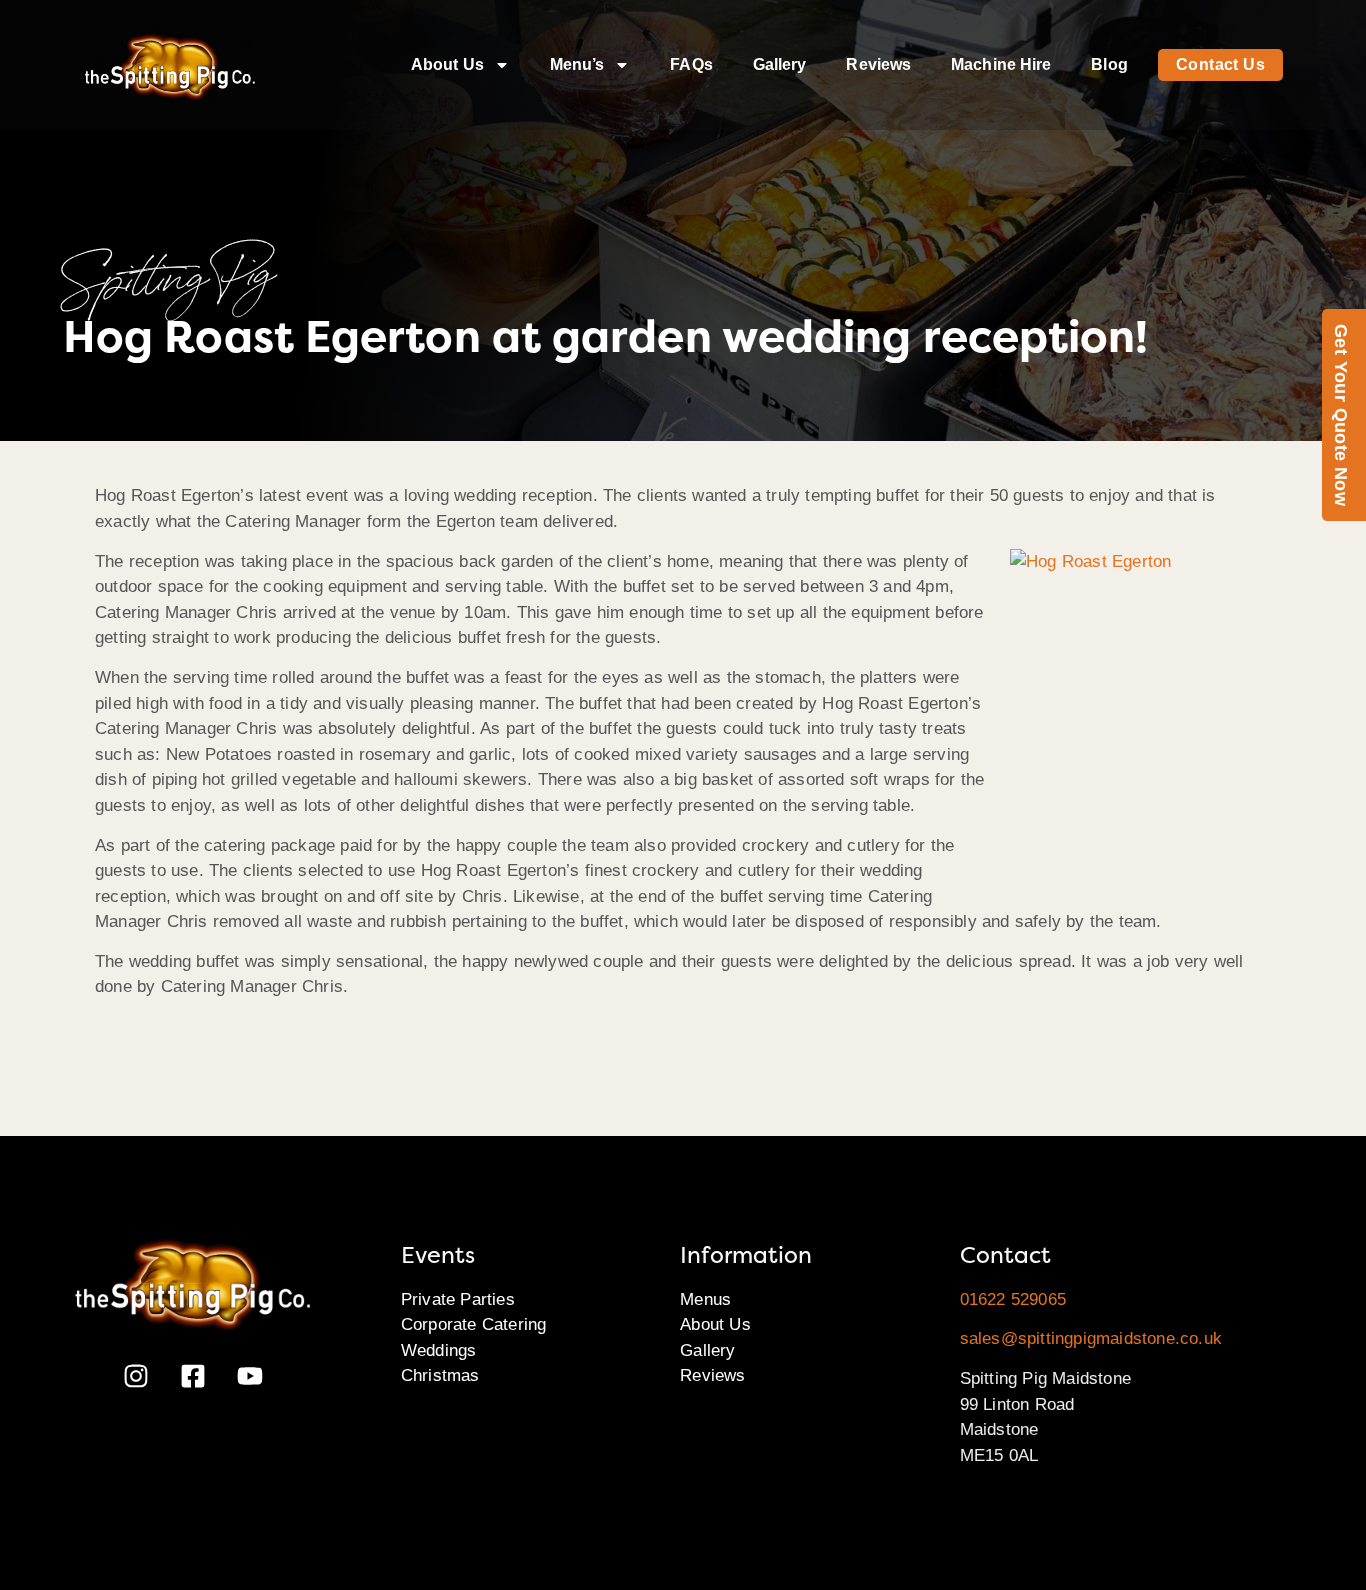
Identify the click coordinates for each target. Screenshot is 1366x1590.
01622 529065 (1013, 1299)
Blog (1109, 64)
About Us (447, 64)
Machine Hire (1001, 64)
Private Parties (458, 1299)
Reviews (878, 64)
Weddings (439, 1350)
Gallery (780, 64)
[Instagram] (136, 1376)
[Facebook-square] (193, 1376)
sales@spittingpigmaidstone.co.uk (1091, 1338)
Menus (705, 1299)
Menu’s (577, 64)
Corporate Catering (474, 1324)
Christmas (440, 1375)
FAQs (691, 64)
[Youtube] (250, 1376)
